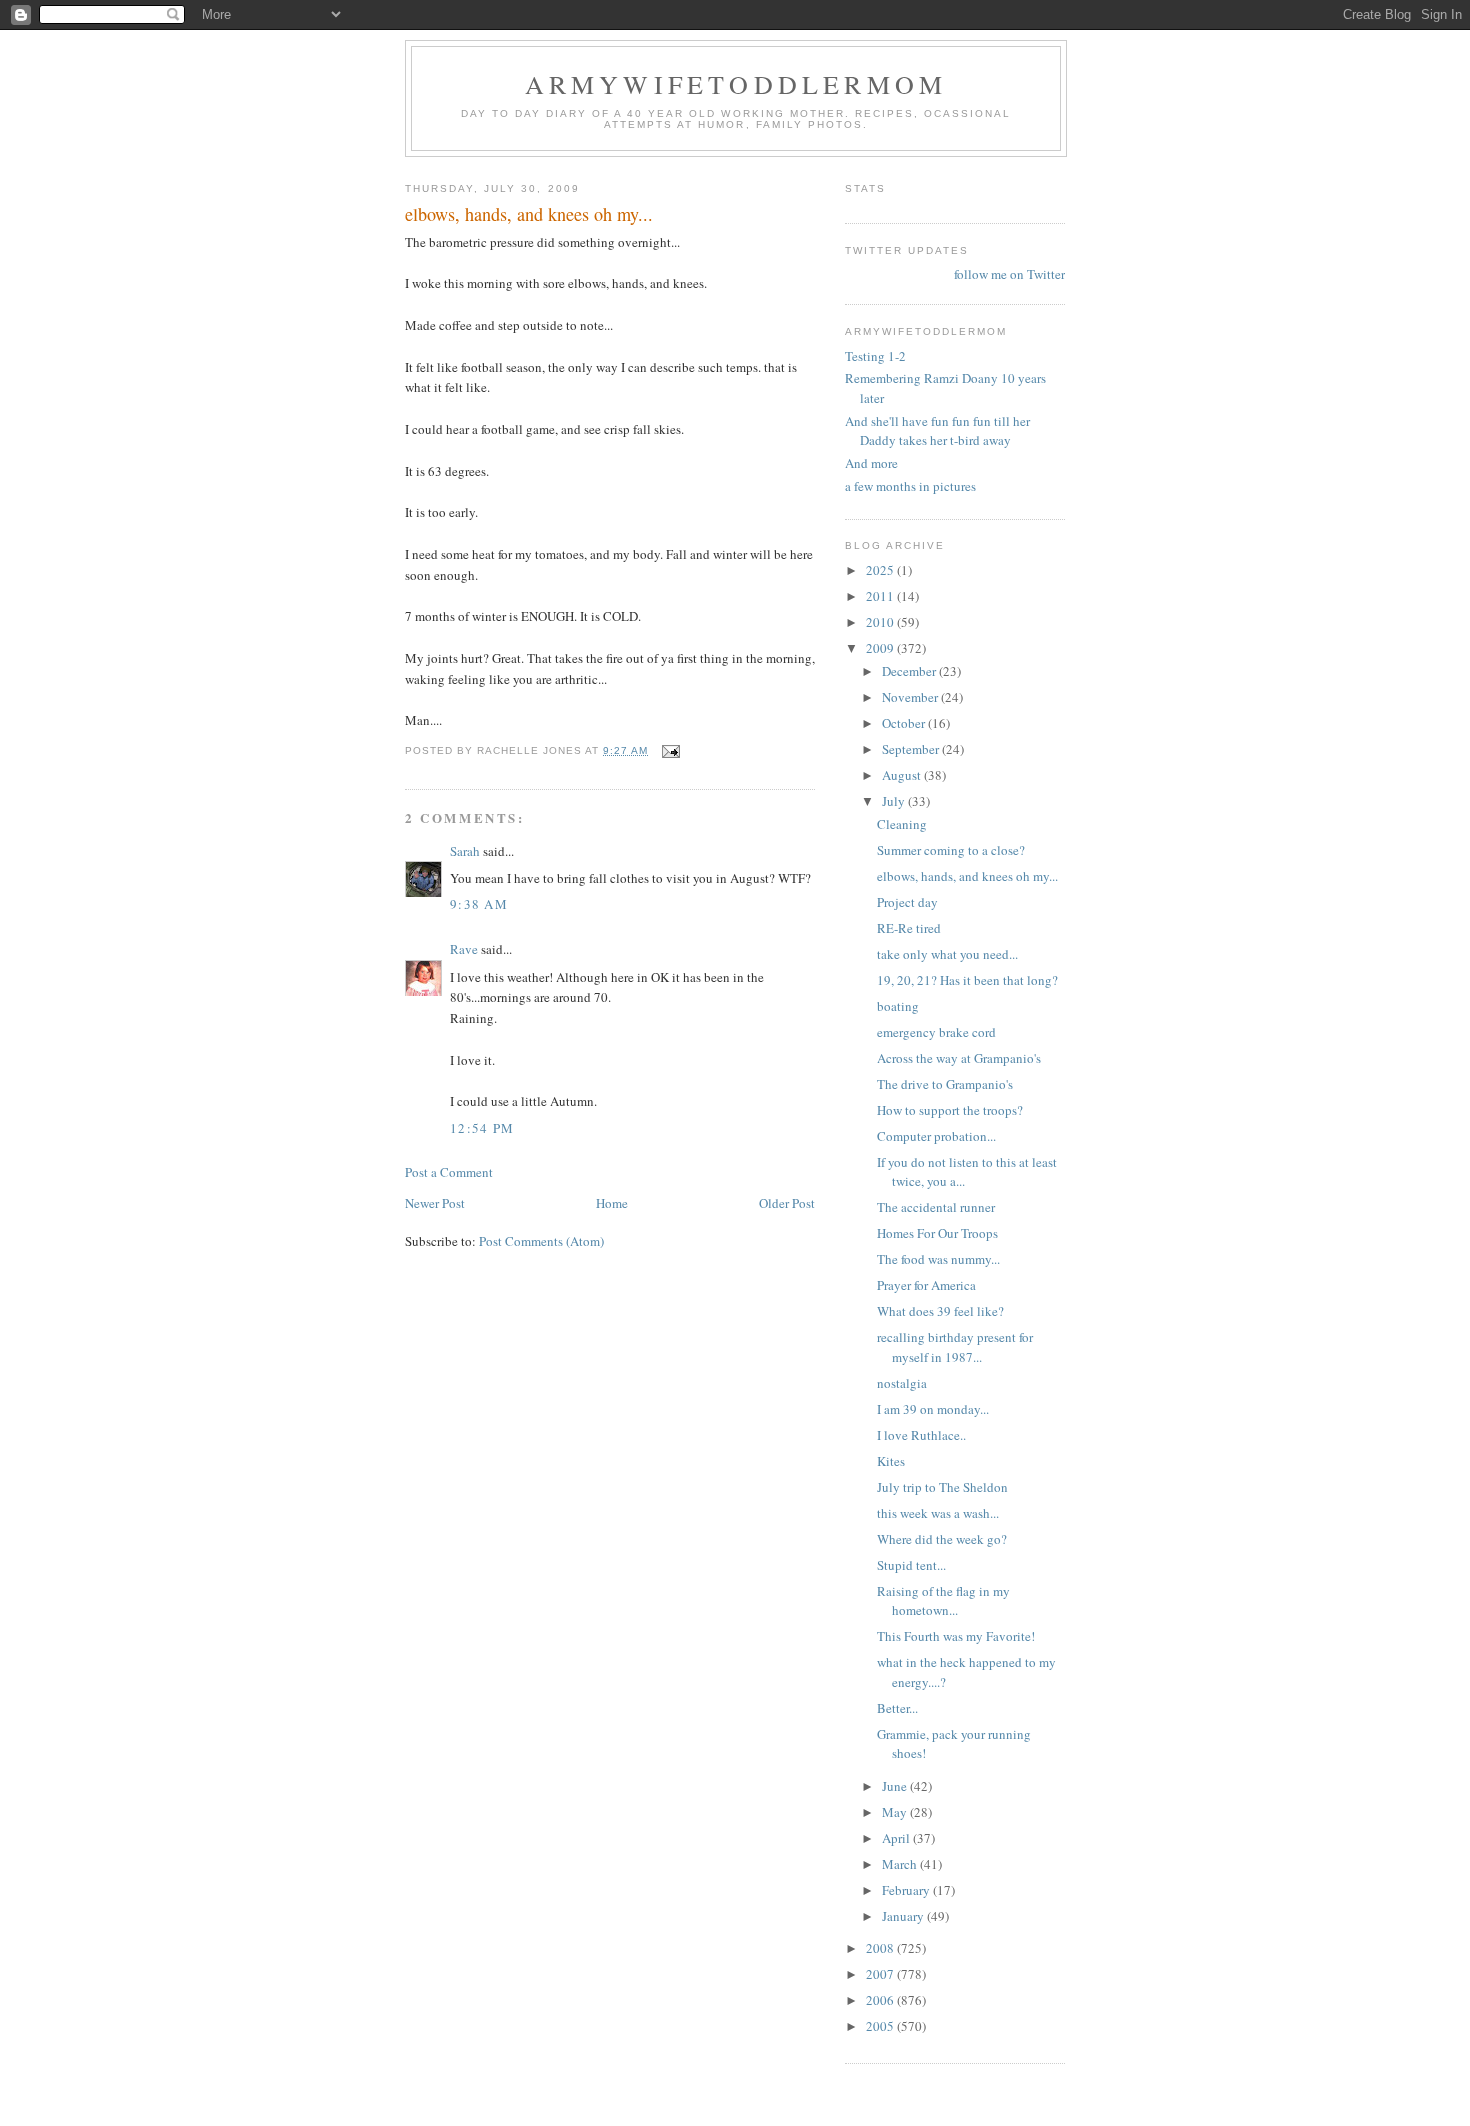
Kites (891, 1461)
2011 (881, 596)
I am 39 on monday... (933, 1409)
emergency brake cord (936, 1032)
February (907, 1890)
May (896, 1812)
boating (898, 1006)
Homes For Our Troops (937, 1233)
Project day (907, 902)
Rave (464, 949)
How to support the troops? (950, 1110)
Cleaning (902, 824)
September (912, 749)
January (904, 1916)
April (897, 1838)
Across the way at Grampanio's (959, 1058)
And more (871, 463)
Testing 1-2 (875, 356)
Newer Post (435, 1203)
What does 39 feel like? (940, 1311)
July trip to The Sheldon (942, 1487)
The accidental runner (936, 1207)
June (896, 1786)
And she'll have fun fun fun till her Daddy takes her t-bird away (937, 431)
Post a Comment (449, 1172)
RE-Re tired (909, 928)
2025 (881, 570)
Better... (897, 1708)
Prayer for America (926, 1285)
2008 (881, 1948)
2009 (881, 648)
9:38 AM (479, 904)
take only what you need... (947, 954)
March (901, 1864)
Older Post (787, 1203)
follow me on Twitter (1009, 274)
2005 (881, 2026)
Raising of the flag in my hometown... (943, 1601)
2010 (881, 622)
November (911, 697)
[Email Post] (670, 750)
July (895, 801)
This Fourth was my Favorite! (956, 1636)
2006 (881, 2000)
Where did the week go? (942, 1539)
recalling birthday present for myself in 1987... (955, 1347)
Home (612, 1203)
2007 (881, 1974)
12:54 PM (482, 1128)
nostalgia (902, 1383)
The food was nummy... (938, 1259)
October (905, 723)
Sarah (465, 851)
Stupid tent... (911, 1565)
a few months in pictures (910, 486)
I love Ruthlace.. (921, 1435)
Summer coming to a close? (951, 850)
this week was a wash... (938, 1513)
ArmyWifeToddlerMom (736, 84)
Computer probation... (936, 1136)
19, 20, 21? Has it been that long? (967, 980)
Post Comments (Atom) (541, 1241)
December (910, 671)
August (903, 775)
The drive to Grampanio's (945, 1084)
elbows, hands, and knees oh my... (967, 876)
